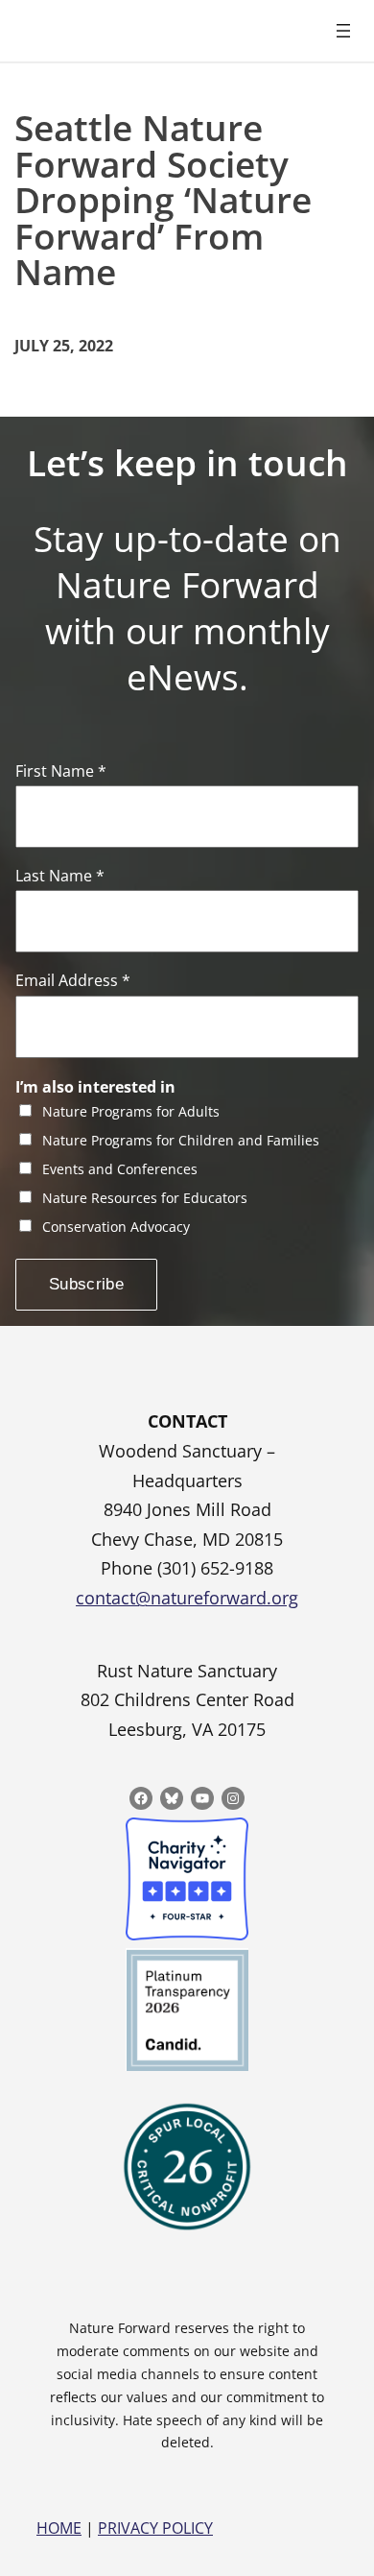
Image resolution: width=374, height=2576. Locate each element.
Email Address (73, 981)
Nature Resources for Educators (145, 1199)
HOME (59, 2528)
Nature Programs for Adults (131, 1112)
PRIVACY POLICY (155, 2528)
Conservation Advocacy (116, 1228)
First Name (61, 771)
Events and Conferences (120, 1170)
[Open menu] (343, 31)
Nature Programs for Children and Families (181, 1141)
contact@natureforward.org (187, 1598)
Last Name (60, 876)
